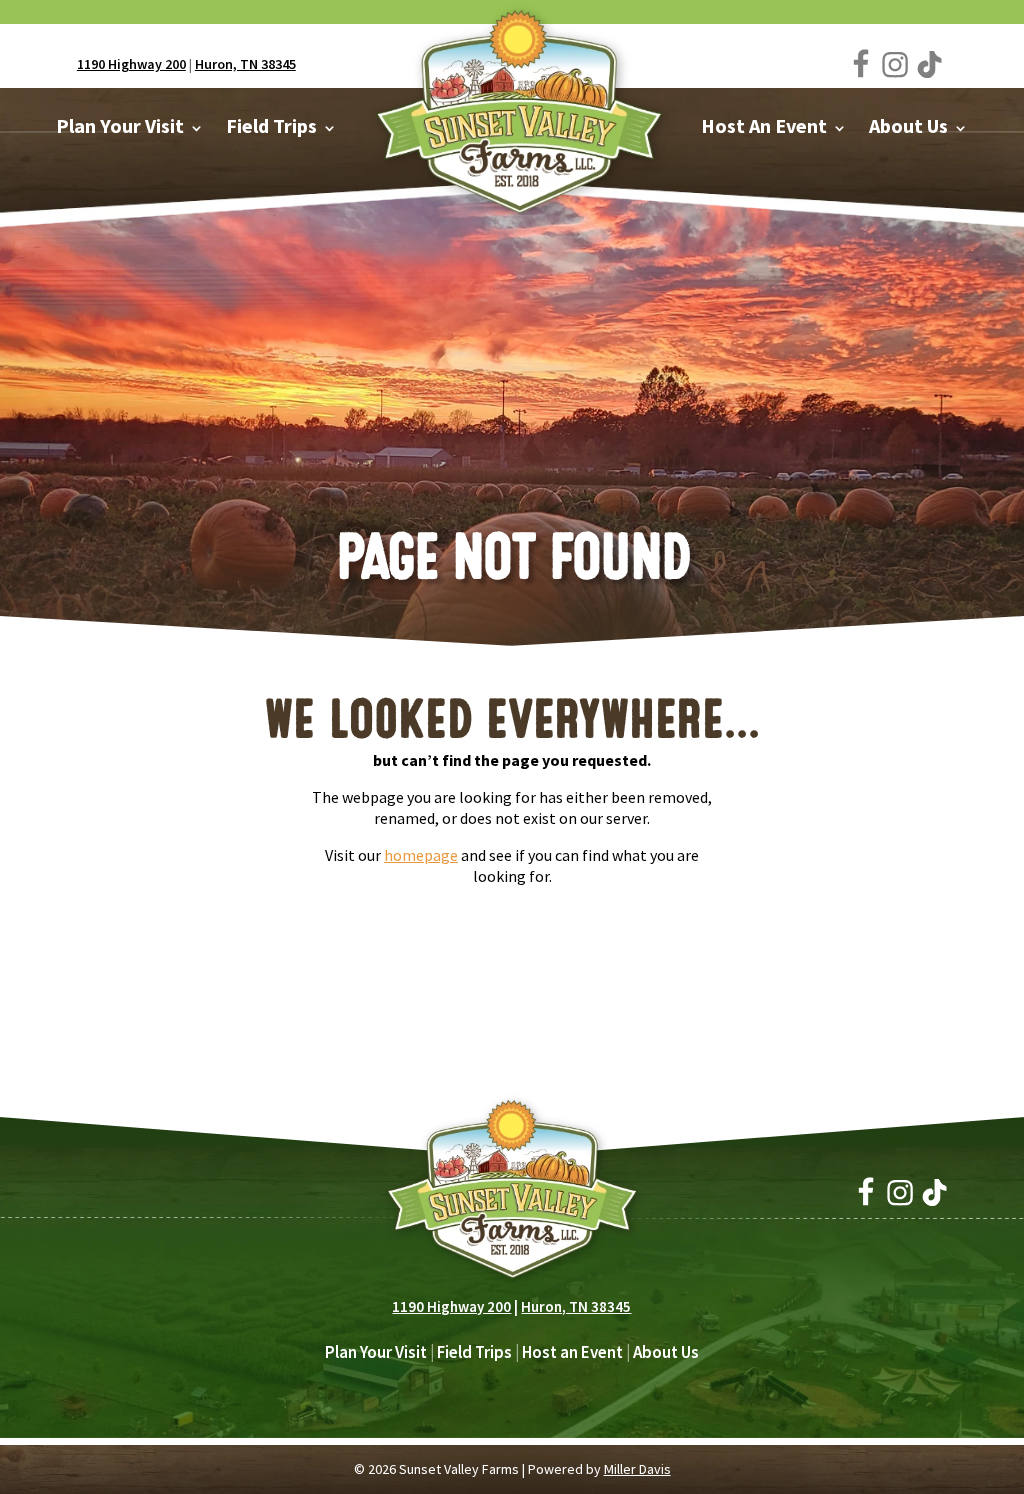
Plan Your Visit (376, 1352)
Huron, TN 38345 (245, 64)
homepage (421, 855)
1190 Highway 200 (131, 64)
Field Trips (474, 1352)
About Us (666, 1352)
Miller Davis (637, 1469)
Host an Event (572, 1352)
